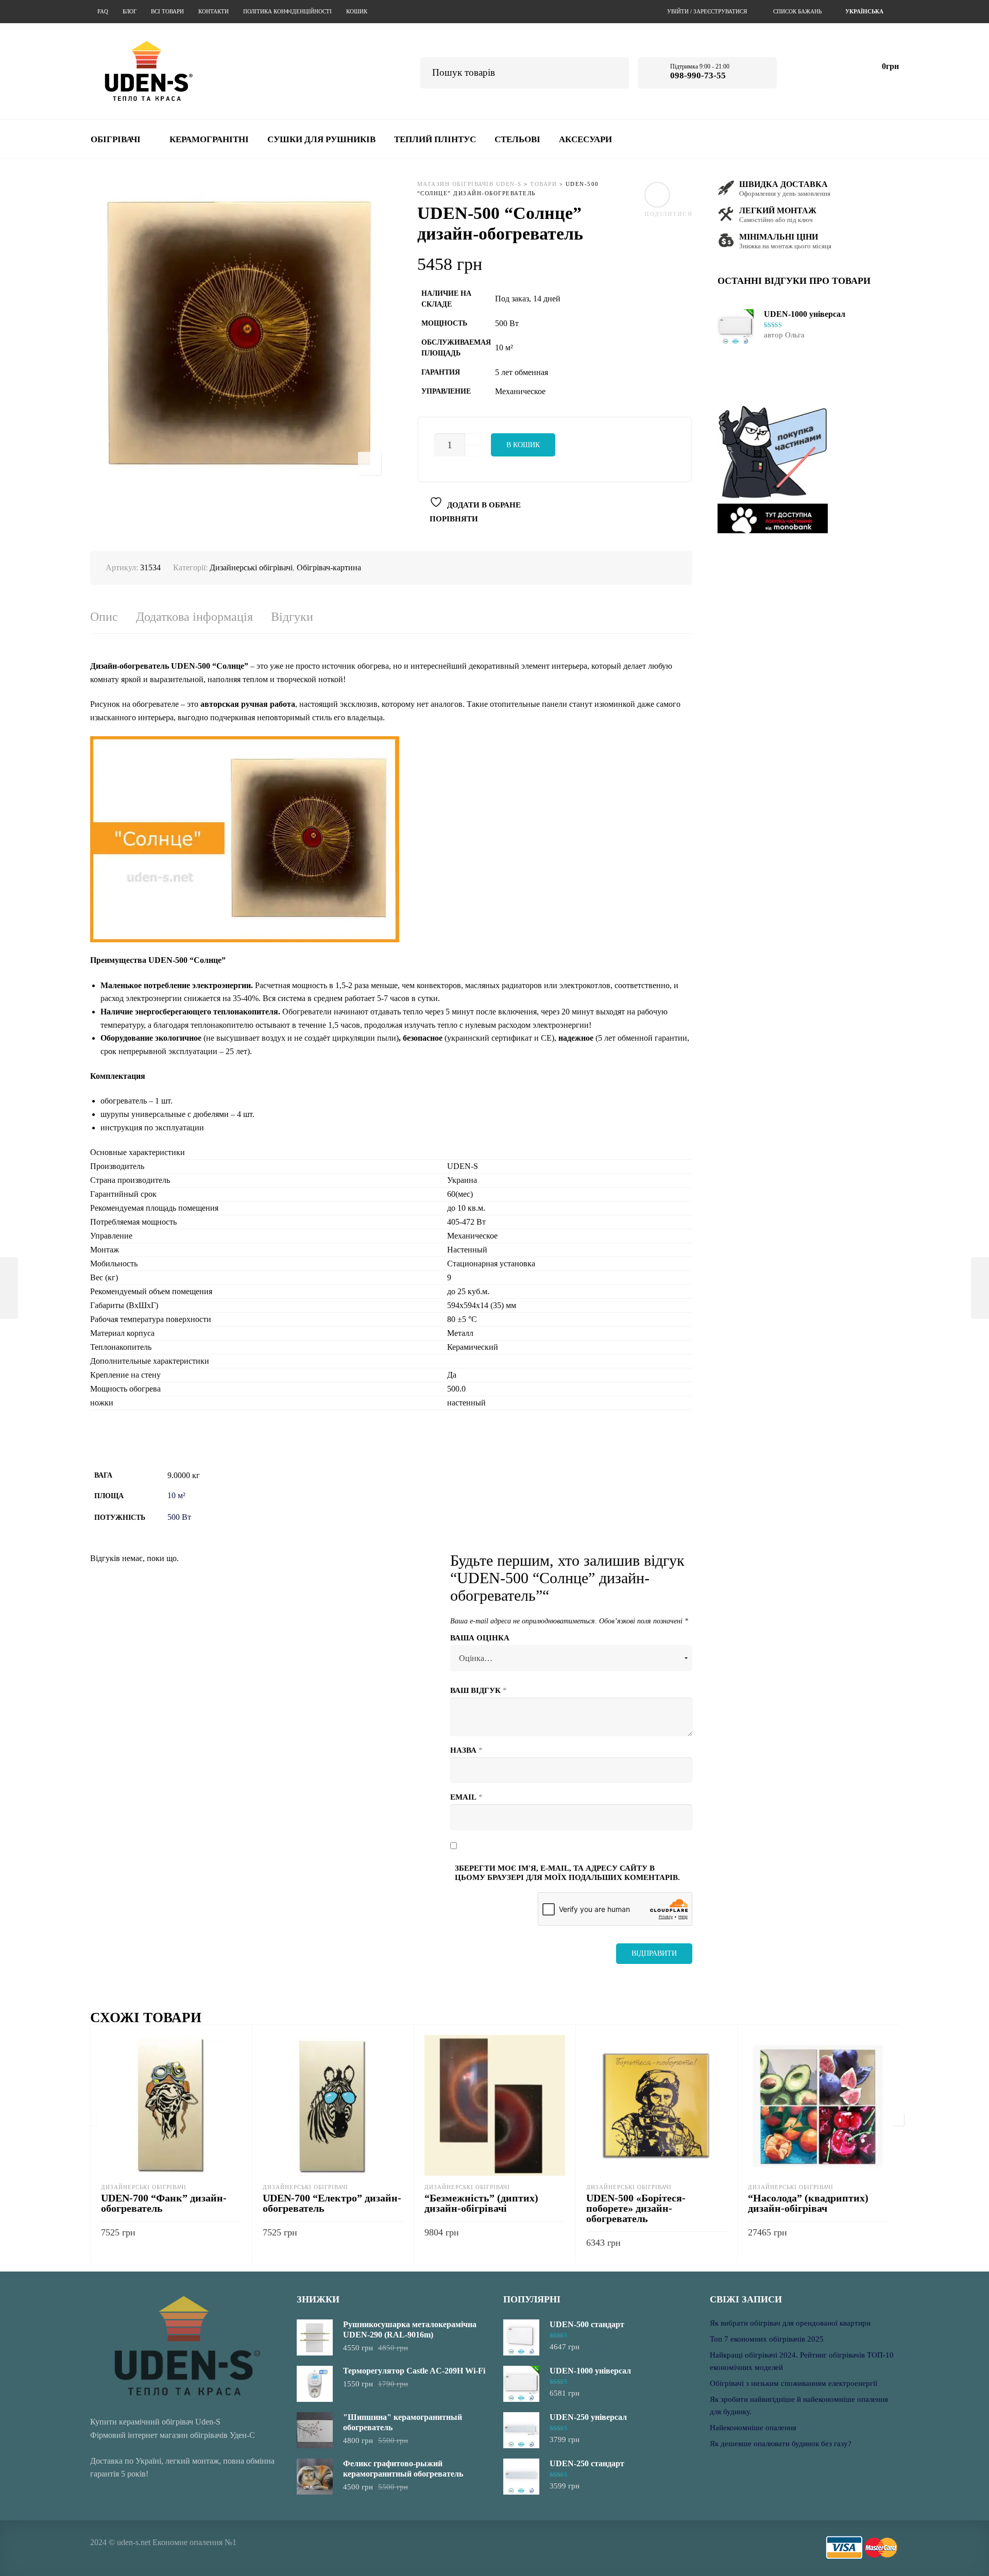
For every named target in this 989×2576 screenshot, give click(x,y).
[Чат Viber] (832, 71)
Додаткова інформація (194, 617)
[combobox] (866, 12)
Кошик (357, 11)
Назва (466, 1750)
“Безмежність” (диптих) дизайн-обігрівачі (481, 2203)
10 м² (176, 1495)
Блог (130, 11)
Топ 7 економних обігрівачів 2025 (767, 2339)
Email (466, 1797)
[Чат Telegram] (804, 71)
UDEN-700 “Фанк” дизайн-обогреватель (164, 2203)
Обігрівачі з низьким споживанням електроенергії (794, 2383)
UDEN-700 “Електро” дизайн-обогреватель (332, 2203)
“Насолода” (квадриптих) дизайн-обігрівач (808, 2203)
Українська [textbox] (864, 11)
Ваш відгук (479, 1690)
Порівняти (454, 519)
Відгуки (292, 617)
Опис (104, 617)
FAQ (103, 11)
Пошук (614, 71)
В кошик (523, 445)
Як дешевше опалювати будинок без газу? (781, 2444)
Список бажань (797, 11)
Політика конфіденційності (287, 11)
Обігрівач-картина (329, 567)
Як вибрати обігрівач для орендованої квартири (790, 2323)
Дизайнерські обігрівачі (251, 567)
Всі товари (167, 11)
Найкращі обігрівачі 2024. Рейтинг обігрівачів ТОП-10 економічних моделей (802, 2361)
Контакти (214, 11)
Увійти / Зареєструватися (707, 11)
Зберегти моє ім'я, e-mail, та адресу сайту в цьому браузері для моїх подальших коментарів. (567, 1873)
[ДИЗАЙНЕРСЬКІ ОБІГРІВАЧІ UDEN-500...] (9, 1288)
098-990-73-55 (698, 75)
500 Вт (179, 1517)
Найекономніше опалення (753, 2428)
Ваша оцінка (480, 1638)
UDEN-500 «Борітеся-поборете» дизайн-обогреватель (636, 2208)
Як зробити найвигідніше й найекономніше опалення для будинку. (799, 2405)
